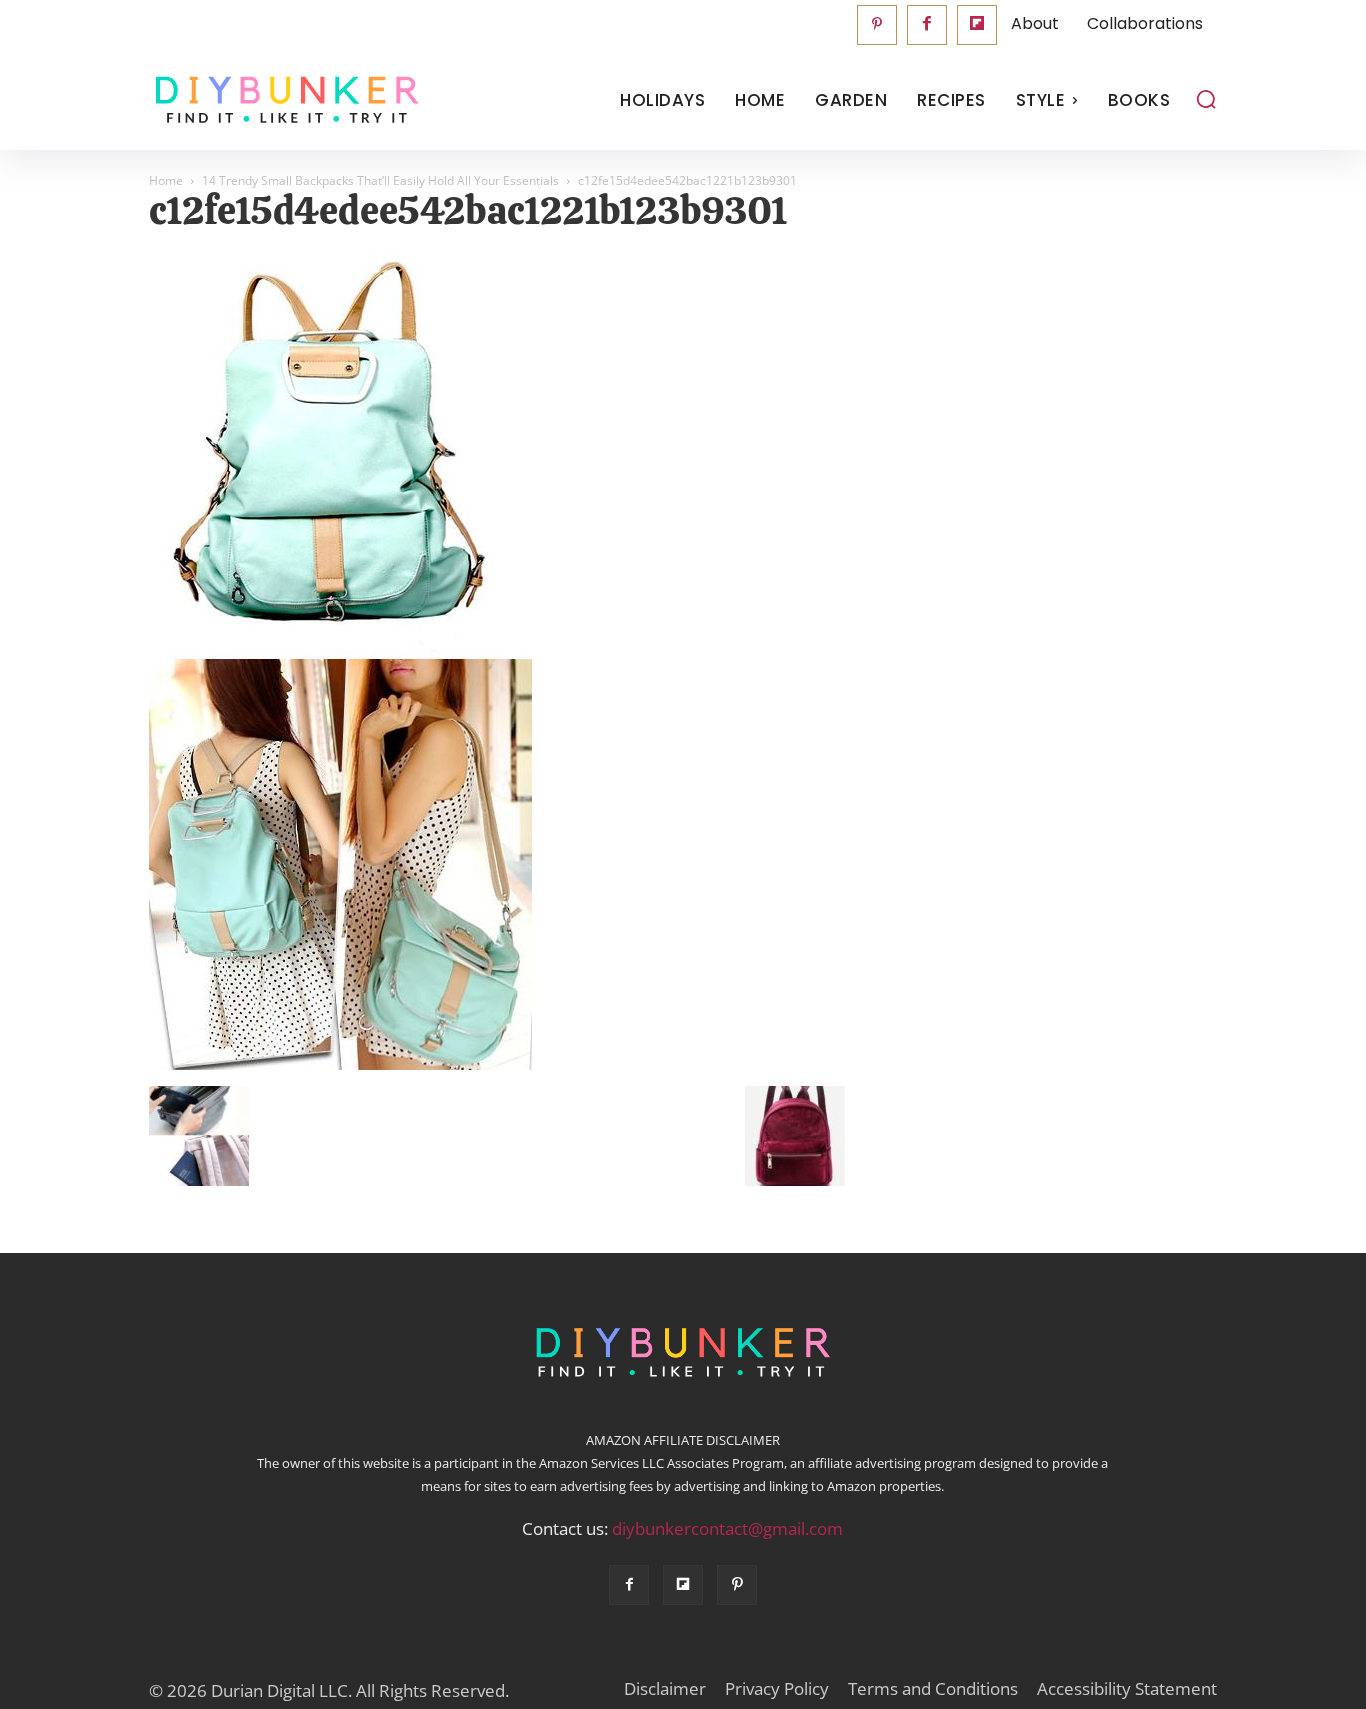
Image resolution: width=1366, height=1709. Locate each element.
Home (166, 180)
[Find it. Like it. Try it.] (282, 100)
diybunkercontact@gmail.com (727, 1528)
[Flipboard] (977, 25)
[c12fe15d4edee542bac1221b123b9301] (340, 1065)
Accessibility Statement (1127, 1689)
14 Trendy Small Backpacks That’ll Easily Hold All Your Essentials (380, 180)
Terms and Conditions (933, 1689)
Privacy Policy (777, 1689)
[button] (1206, 99)
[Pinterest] (877, 25)
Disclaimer (665, 1689)
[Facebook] (927, 25)
